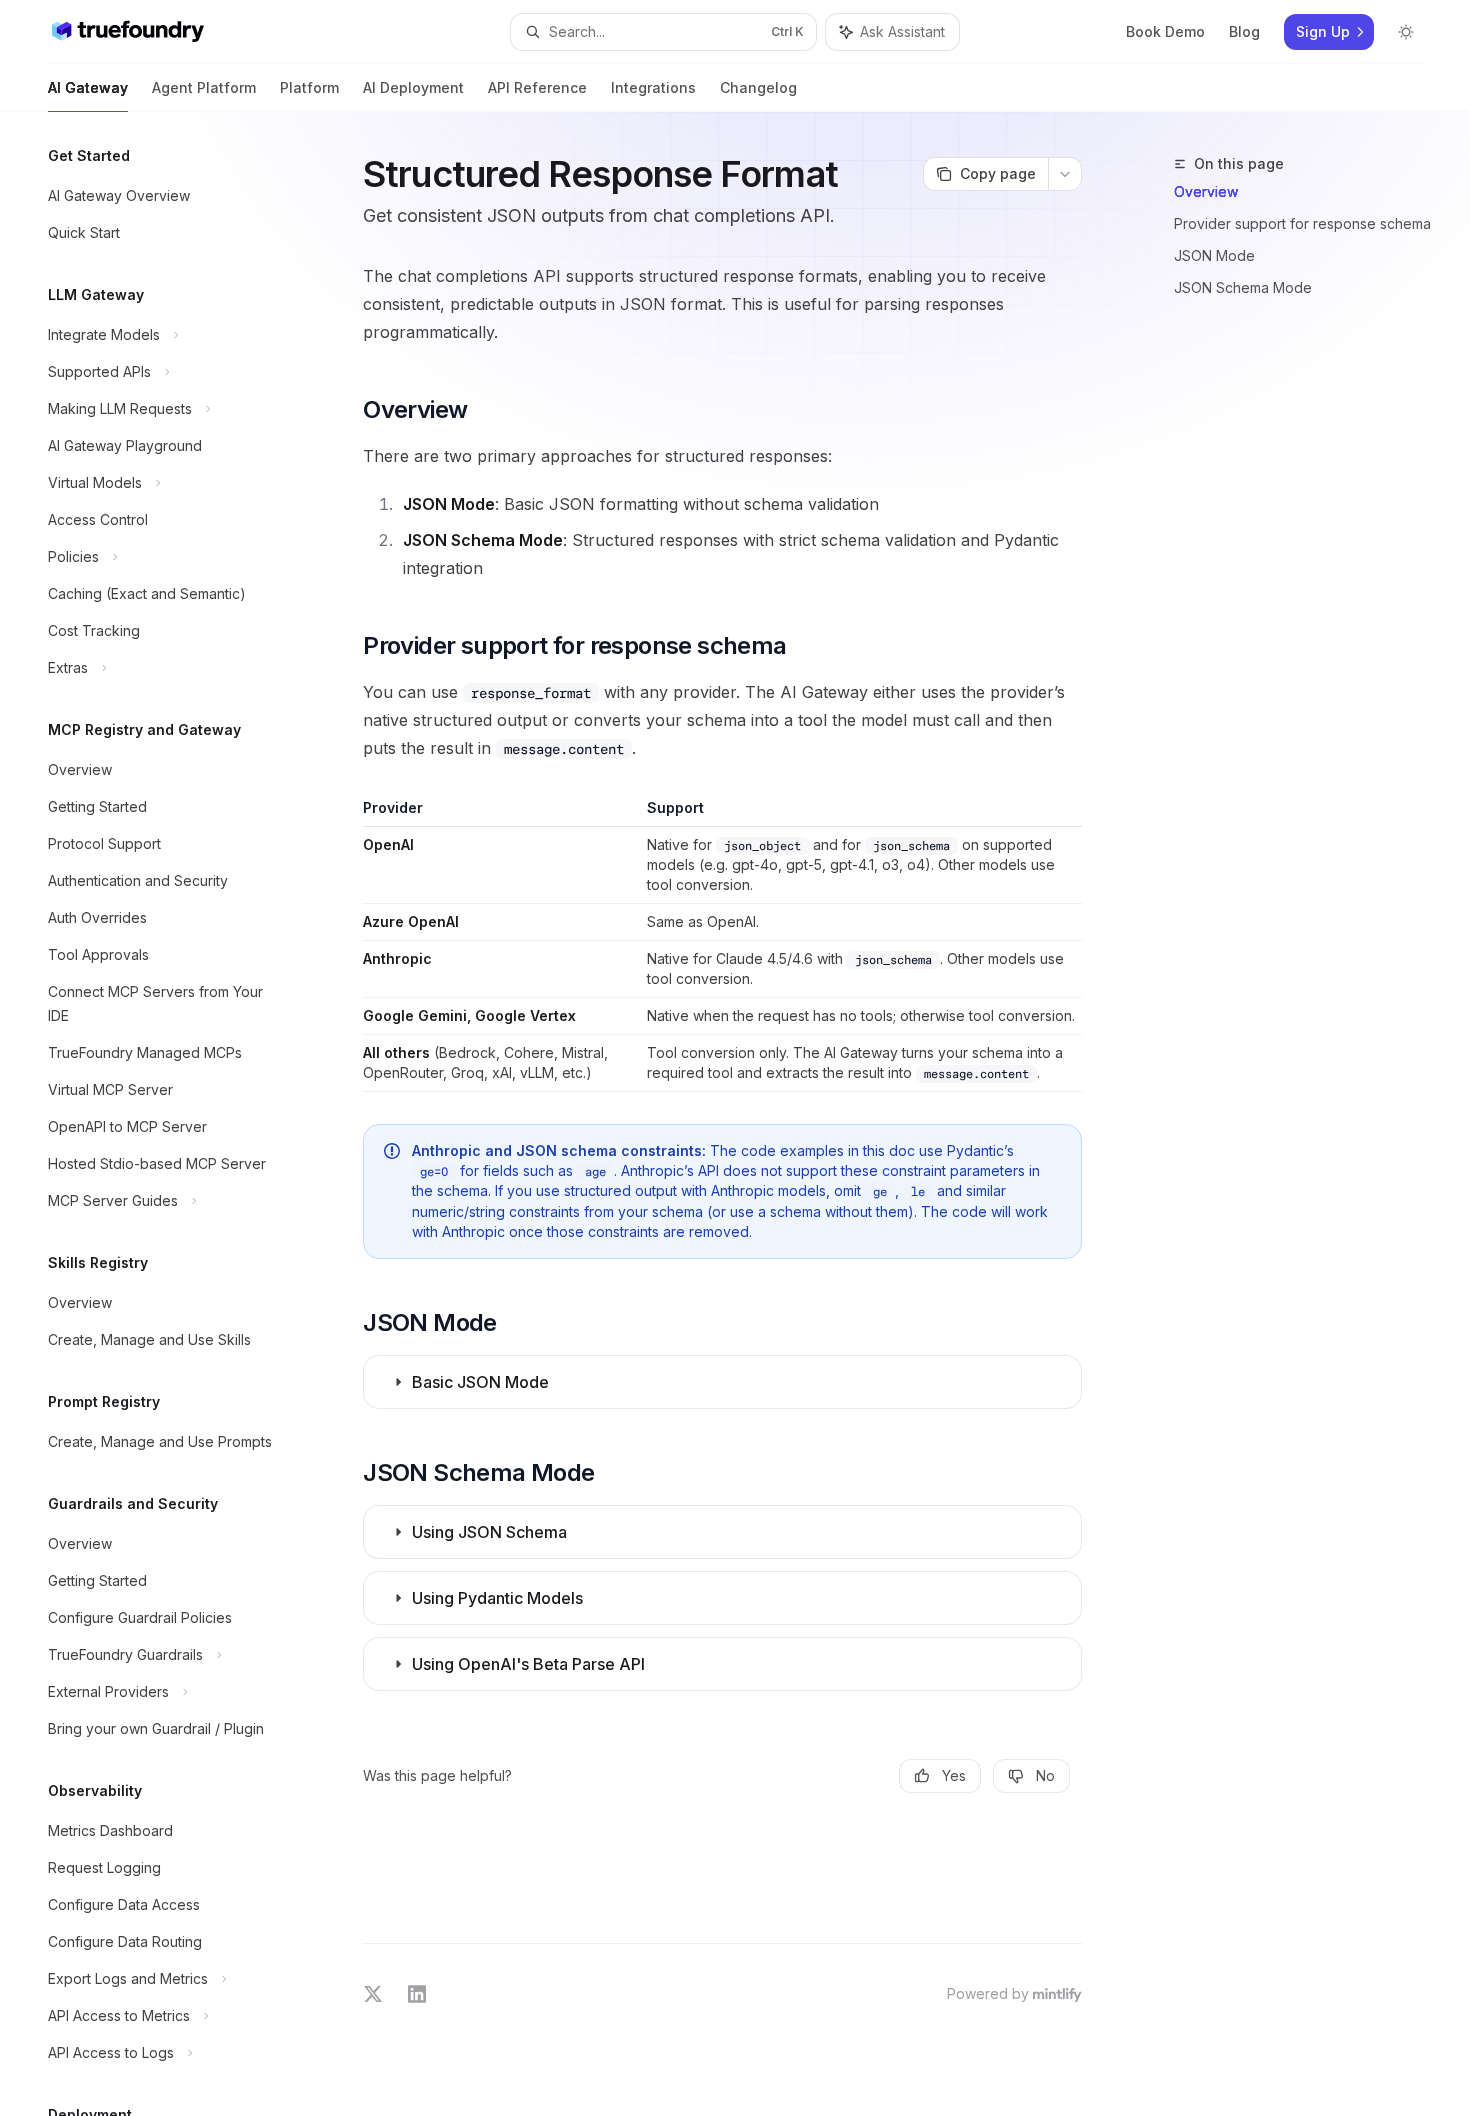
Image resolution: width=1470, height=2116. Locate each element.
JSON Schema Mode (1243, 287)
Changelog (758, 87)
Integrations (653, 87)
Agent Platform (204, 87)
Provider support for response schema (1302, 223)
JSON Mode (1214, 255)
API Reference (537, 87)
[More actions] (1065, 174)
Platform (309, 87)
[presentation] (176, 1114)
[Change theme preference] (1406, 32)
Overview (1206, 191)
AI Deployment (413, 87)
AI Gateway (88, 87)
